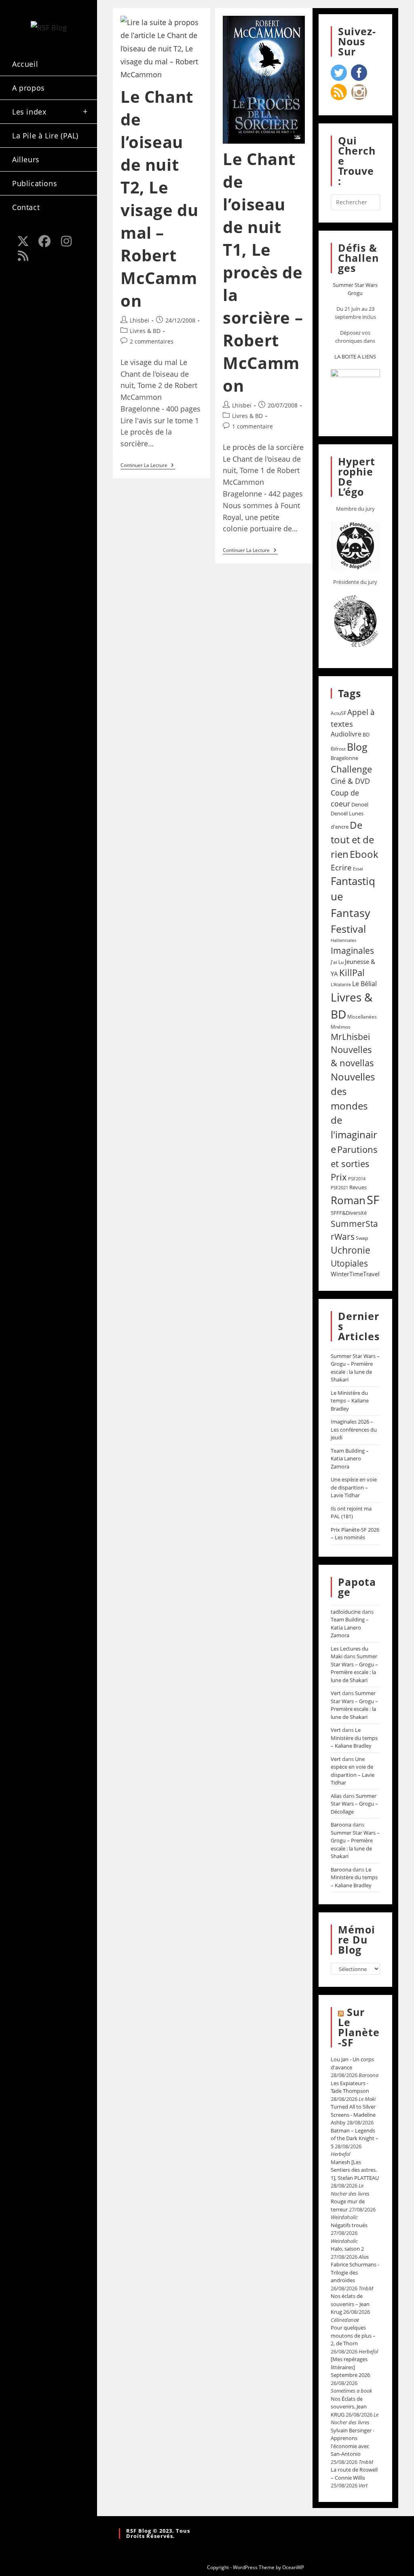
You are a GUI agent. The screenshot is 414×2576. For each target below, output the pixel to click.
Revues (358, 1187)
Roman (348, 1200)
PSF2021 (339, 1188)
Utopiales (349, 1263)
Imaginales (352, 951)
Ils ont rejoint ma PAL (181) (351, 1513)
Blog (357, 747)
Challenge (351, 769)
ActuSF (338, 713)
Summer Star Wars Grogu (355, 289)
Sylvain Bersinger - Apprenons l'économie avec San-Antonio (353, 2442)
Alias (336, 1796)
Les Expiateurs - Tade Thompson (350, 2087)
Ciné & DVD (350, 781)
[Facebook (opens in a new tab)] (45, 241)
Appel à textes (353, 718)
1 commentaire (252, 426)
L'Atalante (341, 985)
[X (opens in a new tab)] (23, 241)
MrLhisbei (350, 1037)
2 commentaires (152, 341)
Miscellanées (362, 1017)
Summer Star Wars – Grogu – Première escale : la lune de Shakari (355, 1368)
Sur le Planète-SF (359, 2027)
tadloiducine (346, 1612)
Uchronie (351, 1250)
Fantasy (351, 913)
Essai (358, 869)
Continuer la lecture (148, 466)
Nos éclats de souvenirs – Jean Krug (350, 2304)
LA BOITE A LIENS (355, 356)
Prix (339, 1177)
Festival (348, 929)
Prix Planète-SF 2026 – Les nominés (355, 1534)
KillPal (352, 972)
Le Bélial (364, 984)
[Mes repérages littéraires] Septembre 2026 (350, 2367)
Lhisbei (139, 320)
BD (366, 734)
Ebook (364, 854)
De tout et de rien (352, 839)
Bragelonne (344, 758)
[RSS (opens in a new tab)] (23, 256)
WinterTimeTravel (355, 1274)
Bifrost (338, 749)
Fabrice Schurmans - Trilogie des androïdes (355, 2272)
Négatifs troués (349, 2225)
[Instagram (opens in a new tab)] (66, 241)
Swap (362, 1238)
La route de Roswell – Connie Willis (354, 2474)
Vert (336, 1693)
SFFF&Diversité (349, 1213)
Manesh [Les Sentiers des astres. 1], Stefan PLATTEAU (355, 2170)
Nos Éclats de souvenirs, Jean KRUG (349, 2407)
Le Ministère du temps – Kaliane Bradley (350, 1401)
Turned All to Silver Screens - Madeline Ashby (353, 2114)
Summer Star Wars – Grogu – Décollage (354, 1804)
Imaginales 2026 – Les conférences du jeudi (354, 1429)
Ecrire (341, 867)
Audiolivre (346, 734)
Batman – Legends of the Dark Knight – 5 (355, 2138)
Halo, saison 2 (347, 2249)
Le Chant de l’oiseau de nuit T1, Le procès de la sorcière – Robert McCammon (263, 272)
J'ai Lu (337, 962)
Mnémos (341, 1027)
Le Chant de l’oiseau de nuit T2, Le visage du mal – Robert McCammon (159, 198)
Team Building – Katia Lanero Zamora (350, 1459)
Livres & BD (145, 331)
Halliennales (343, 940)
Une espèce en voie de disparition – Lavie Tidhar (354, 1487)
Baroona (341, 1825)
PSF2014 (357, 1179)
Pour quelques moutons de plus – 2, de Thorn (353, 2335)
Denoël (360, 804)
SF (373, 1200)
